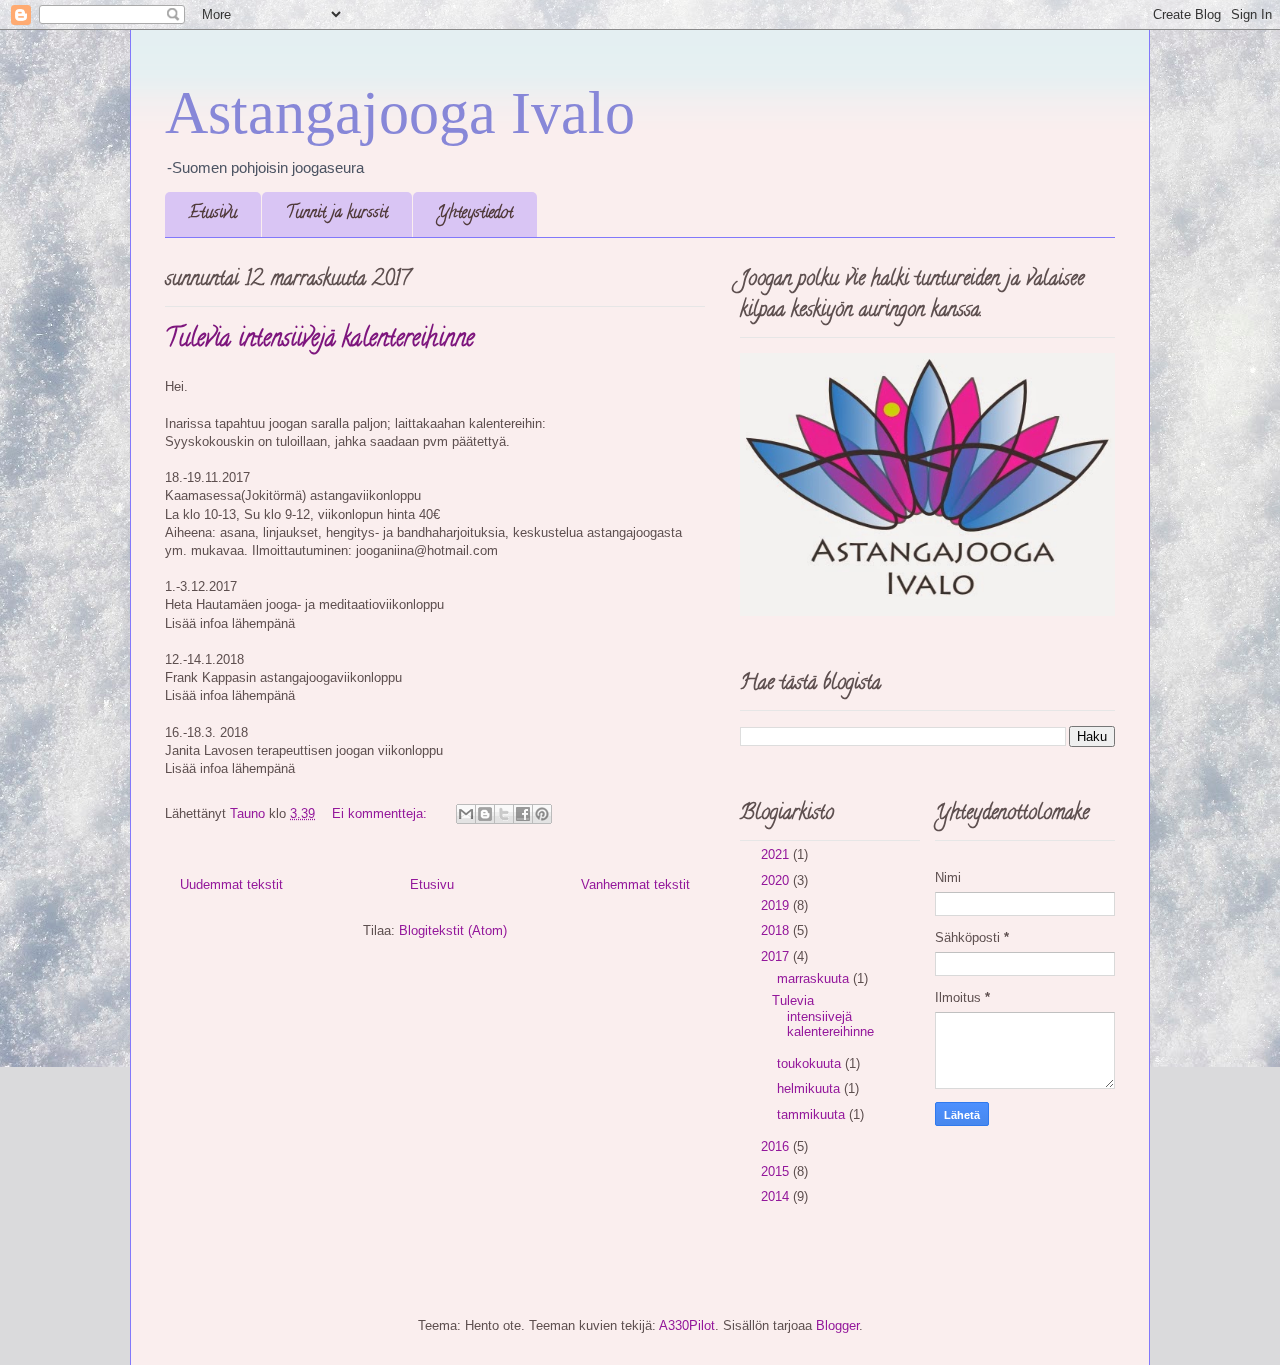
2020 (777, 880)
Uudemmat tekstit (231, 884)
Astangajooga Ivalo (400, 113)
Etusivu (213, 214)
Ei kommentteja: (381, 813)
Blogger (837, 1325)
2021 (777, 854)
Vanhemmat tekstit (635, 884)
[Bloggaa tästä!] (485, 814)
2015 (777, 1171)
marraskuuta (815, 978)
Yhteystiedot (475, 214)
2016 (777, 1146)
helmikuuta (810, 1088)
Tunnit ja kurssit (337, 214)
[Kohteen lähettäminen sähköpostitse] (466, 814)
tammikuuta (813, 1114)
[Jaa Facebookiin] (523, 814)
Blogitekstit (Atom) (453, 930)
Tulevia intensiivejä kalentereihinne (319, 340)
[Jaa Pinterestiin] (542, 814)
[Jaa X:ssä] (504, 814)
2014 (777, 1196)
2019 (777, 905)
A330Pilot (687, 1325)
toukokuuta (811, 1063)
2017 (777, 956)
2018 (777, 930)
